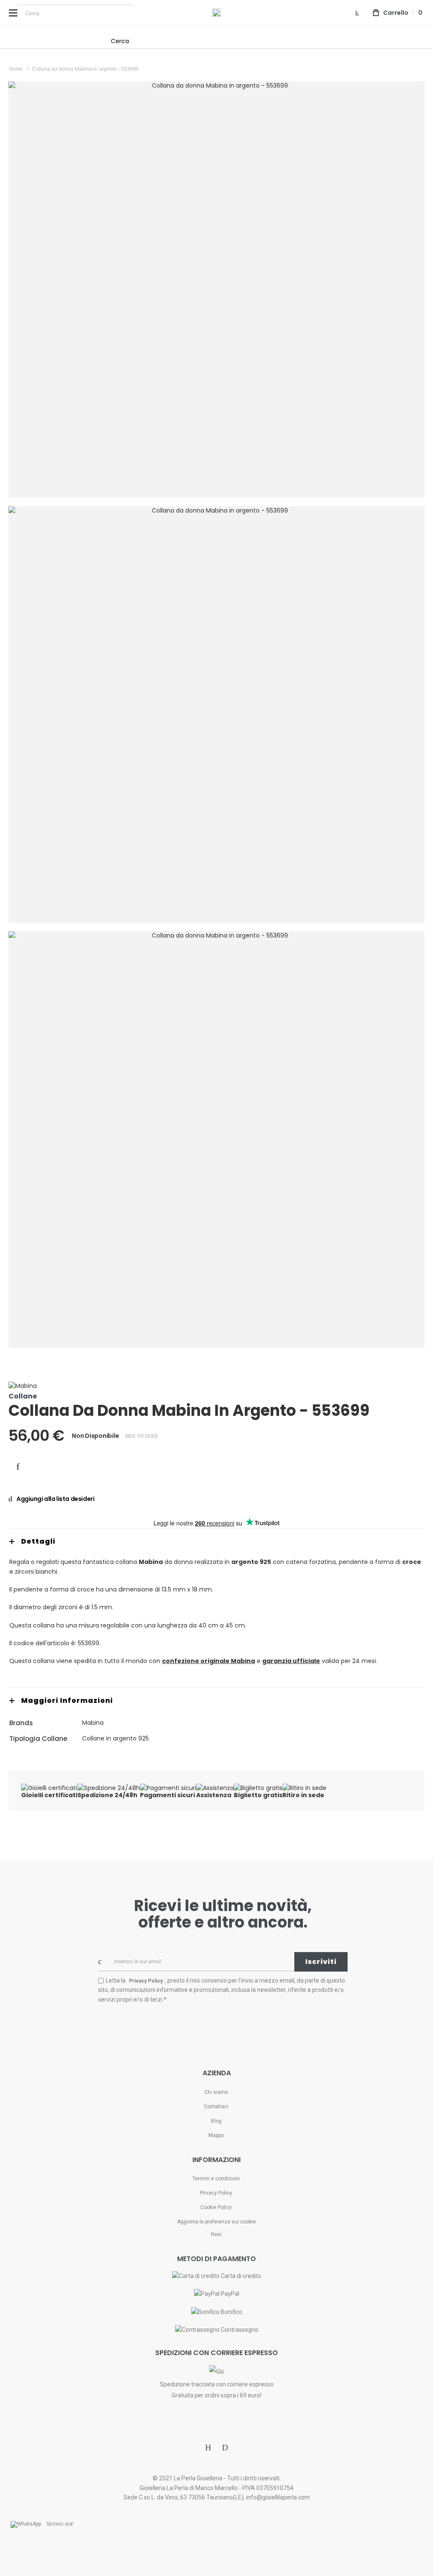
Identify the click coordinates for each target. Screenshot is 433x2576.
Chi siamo (216, 2092)
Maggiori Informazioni (67, 1700)
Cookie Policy (216, 2207)
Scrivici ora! (60, 2524)
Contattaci (216, 2107)
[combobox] (76, 13)
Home (16, 69)
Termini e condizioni (216, 2179)
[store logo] (216, 13)
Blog (216, 2121)
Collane (23, 1396)
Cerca (120, 41)
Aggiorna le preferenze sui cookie (216, 2222)
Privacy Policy (216, 2193)
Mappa (216, 2135)
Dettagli (38, 1541)
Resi (216, 2234)
